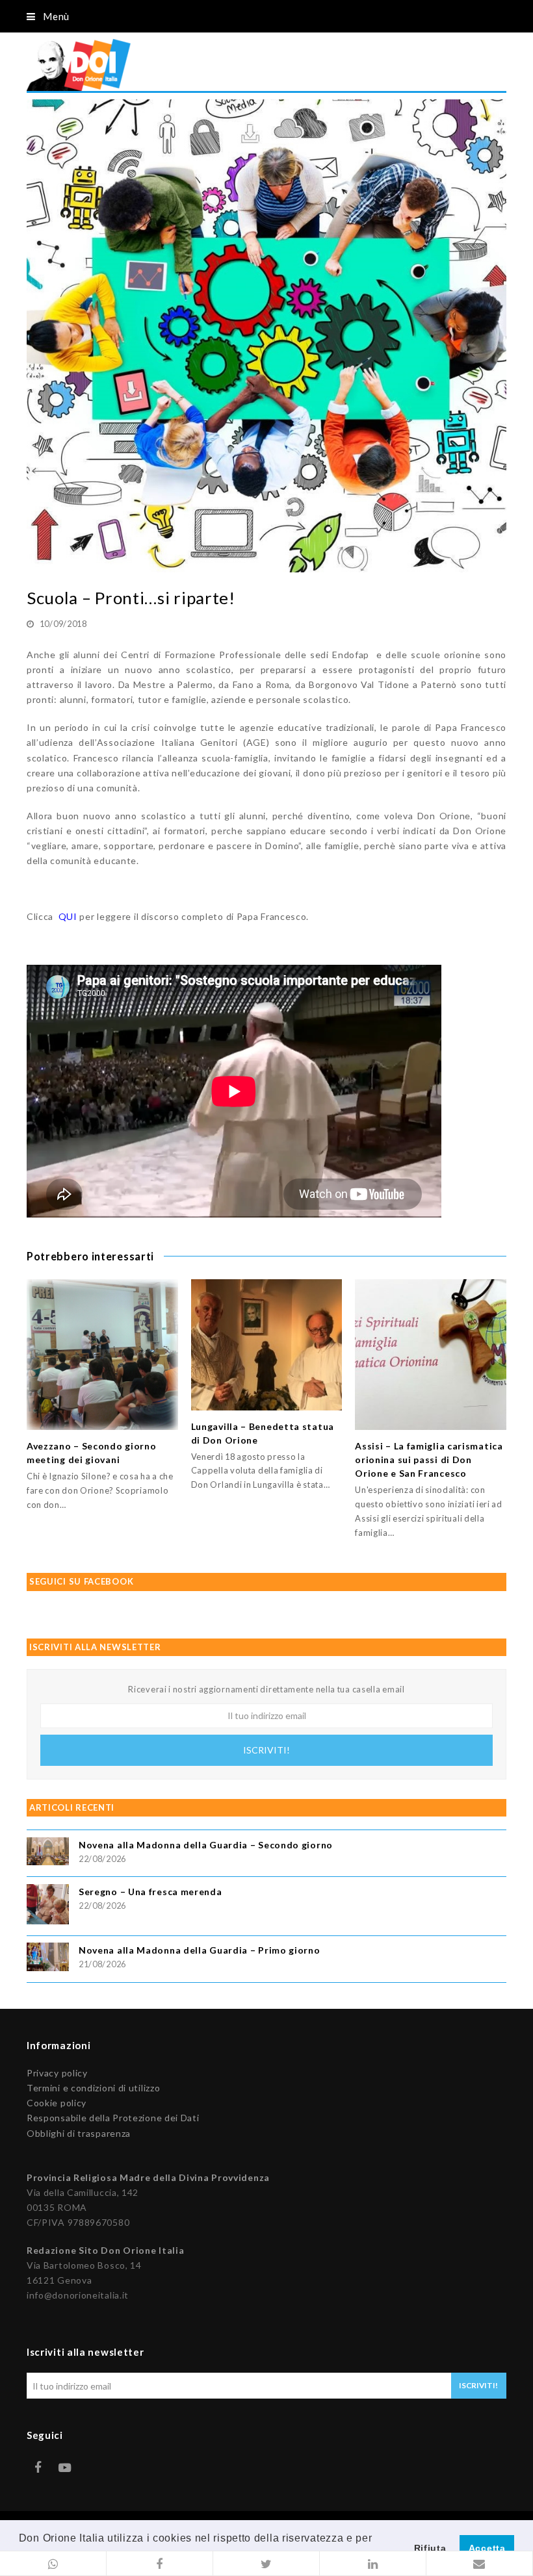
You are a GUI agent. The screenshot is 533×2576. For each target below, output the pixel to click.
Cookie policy (57, 2103)
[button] (53, 2564)
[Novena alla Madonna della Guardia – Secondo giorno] (48, 1853)
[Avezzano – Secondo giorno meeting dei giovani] (102, 1355)
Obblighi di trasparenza (79, 2133)
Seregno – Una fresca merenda (150, 1892)
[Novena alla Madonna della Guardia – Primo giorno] (48, 1958)
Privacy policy (57, 2073)
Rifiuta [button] (430, 2548)
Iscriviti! (266, 1750)
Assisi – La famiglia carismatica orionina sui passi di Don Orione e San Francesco (429, 1460)
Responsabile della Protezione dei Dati (113, 2118)
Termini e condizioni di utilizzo (93, 2088)
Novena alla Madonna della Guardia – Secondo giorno (206, 1845)
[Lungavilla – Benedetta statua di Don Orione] (267, 1345)
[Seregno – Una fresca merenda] (48, 1906)
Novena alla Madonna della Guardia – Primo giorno (200, 1950)
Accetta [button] (487, 2548)
